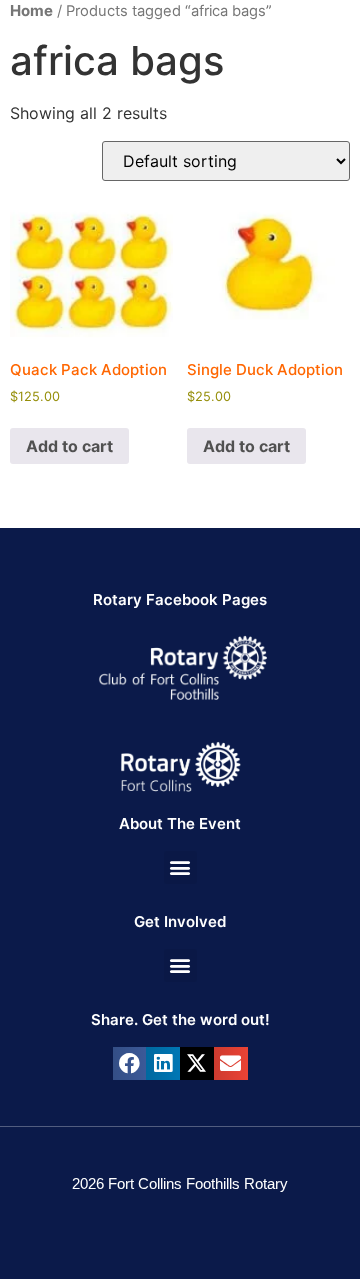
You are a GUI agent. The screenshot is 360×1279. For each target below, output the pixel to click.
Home (31, 10)
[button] (180, 867)
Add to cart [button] (69, 446)
